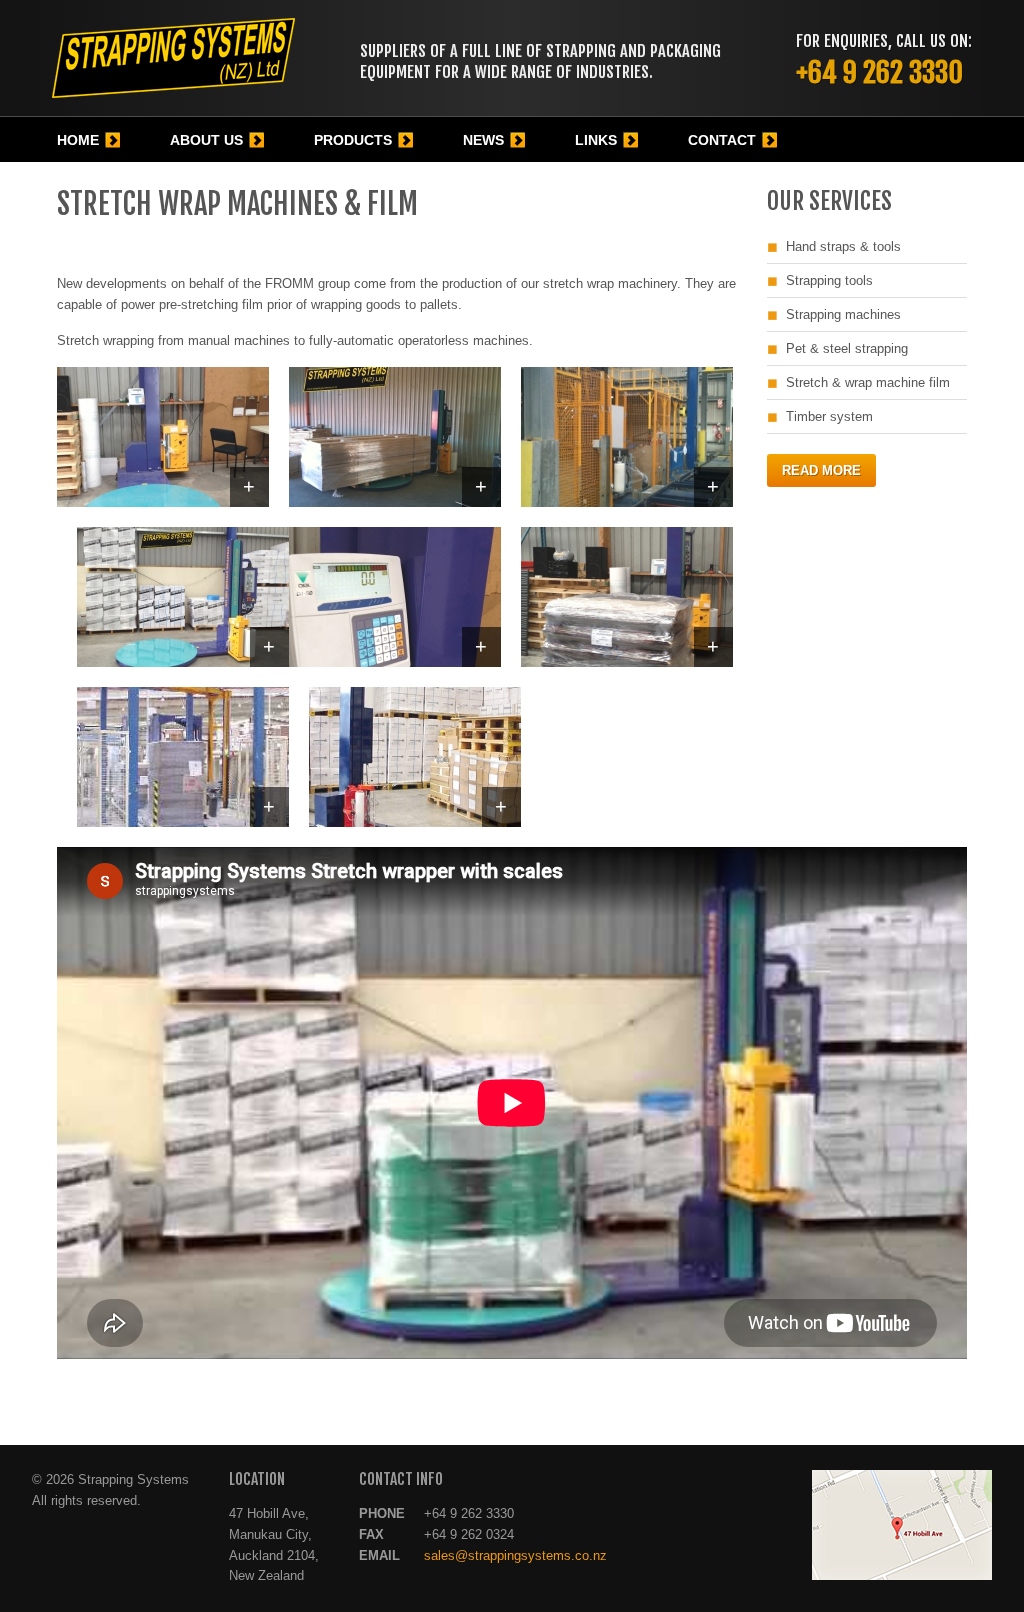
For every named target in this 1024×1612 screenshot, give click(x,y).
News (483, 140)
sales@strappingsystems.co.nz (515, 1555)
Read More (821, 470)
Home (78, 140)
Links (596, 140)
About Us (206, 140)
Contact (722, 140)
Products (353, 140)
